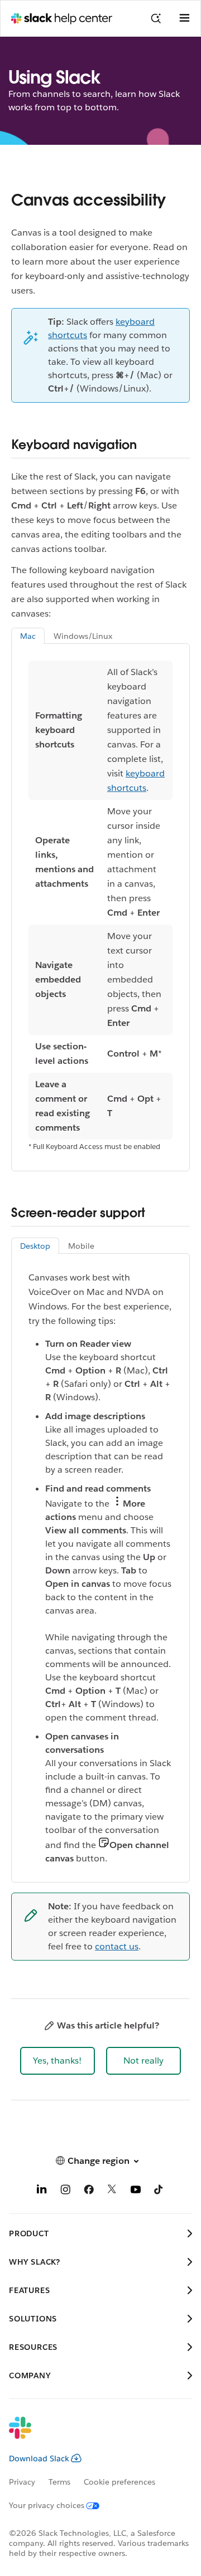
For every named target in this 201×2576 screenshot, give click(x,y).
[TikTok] (159, 2191)
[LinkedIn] (42, 2191)
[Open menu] (184, 18)
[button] (58, 2061)
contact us (117, 1946)
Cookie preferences (119, 2482)
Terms (59, 2482)
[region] (100, 900)
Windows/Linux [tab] (83, 636)
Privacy (22, 2482)
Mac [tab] (28, 636)
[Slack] (92, 2435)
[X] (112, 2191)
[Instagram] (65, 2191)
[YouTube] (136, 2191)
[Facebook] (89, 2191)
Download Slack (39, 2458)
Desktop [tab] (35, 1246)
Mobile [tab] (81, 1246)
